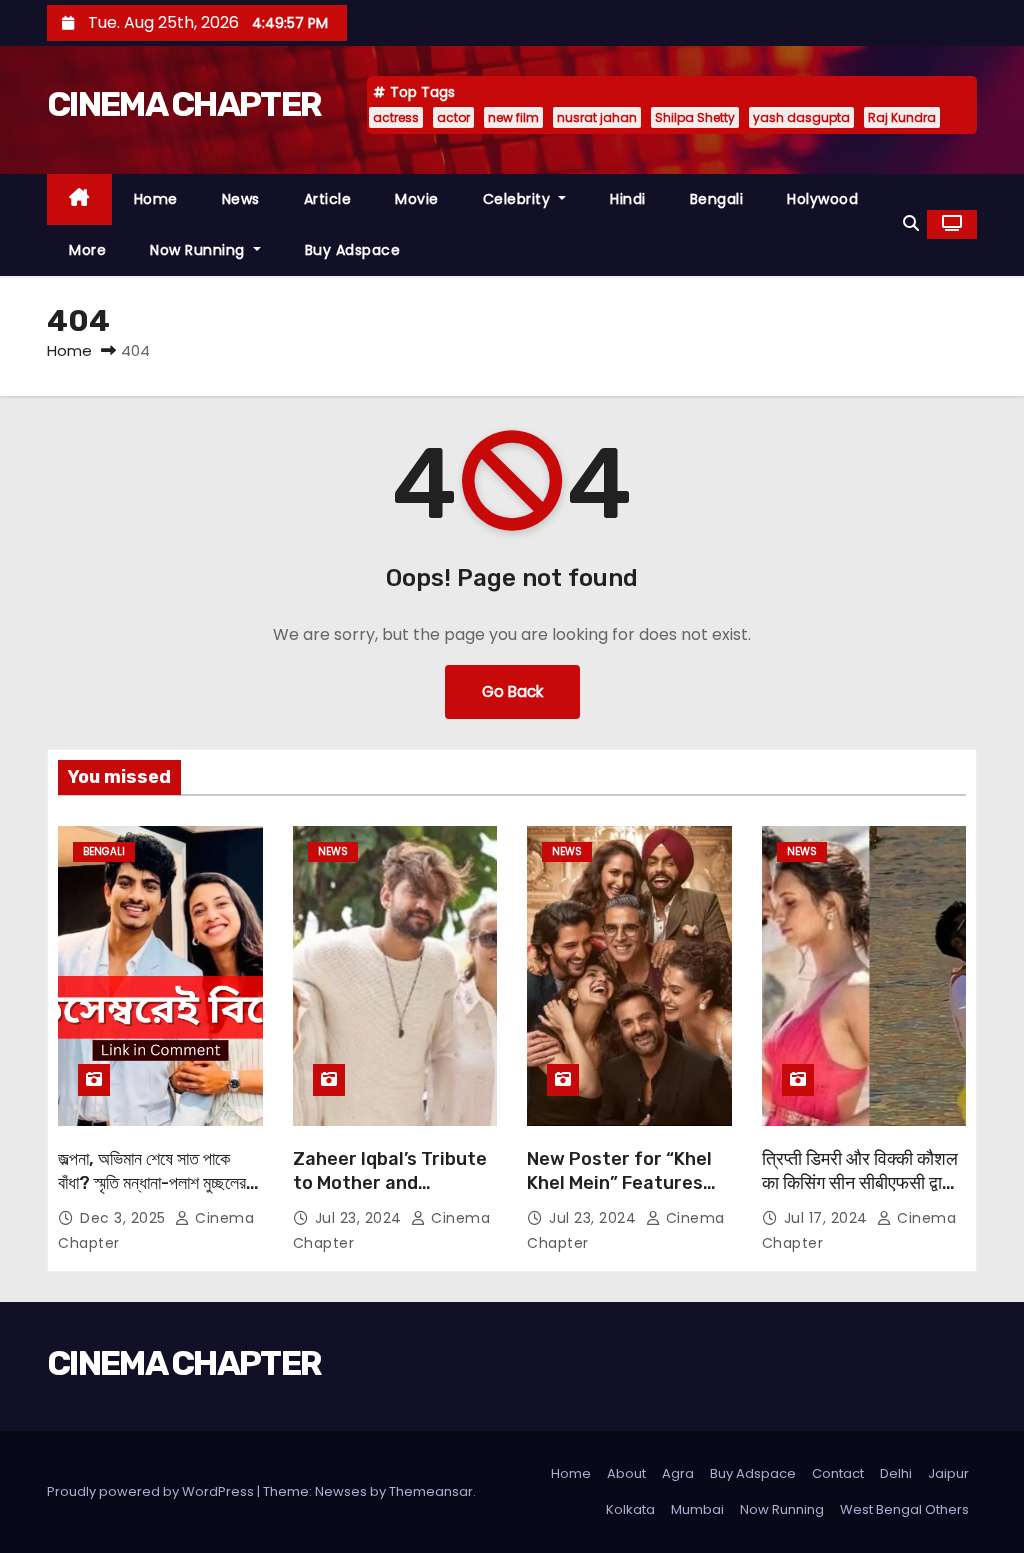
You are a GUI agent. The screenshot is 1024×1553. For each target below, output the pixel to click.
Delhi (896, 1473)
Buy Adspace (353, 250)
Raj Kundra (902, 117)
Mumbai (697, 1509)
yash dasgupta (801, 117)
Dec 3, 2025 (125, 1218)
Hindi (628, 199)
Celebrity (519, 199)
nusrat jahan (597, 117)
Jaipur (948, 1473)
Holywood (822, 199)
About (626, 1473)
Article (328, 199)
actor (453, 117)
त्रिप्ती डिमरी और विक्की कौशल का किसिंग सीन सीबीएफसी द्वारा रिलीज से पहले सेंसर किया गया (860, 1183)
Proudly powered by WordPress (152, 1491)
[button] (911, 223)
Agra (678, 1473)
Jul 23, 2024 (361, 1218)
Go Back (512, 691)
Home (156, 199)
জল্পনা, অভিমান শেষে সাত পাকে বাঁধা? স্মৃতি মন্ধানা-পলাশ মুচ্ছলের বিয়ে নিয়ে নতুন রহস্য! (152, 1183)
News (241, 199)
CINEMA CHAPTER (184, 104)
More (87, 250)
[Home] (79, 199)
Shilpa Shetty (695, 117)
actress (396, 117)
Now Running (199, 250)
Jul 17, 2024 (828, 1218)
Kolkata (630, 1509)
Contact (838, 1473)
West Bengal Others (904, 1509)
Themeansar (431, 1491)
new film (513, 117)
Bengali (717, 199)
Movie (417, 199)
